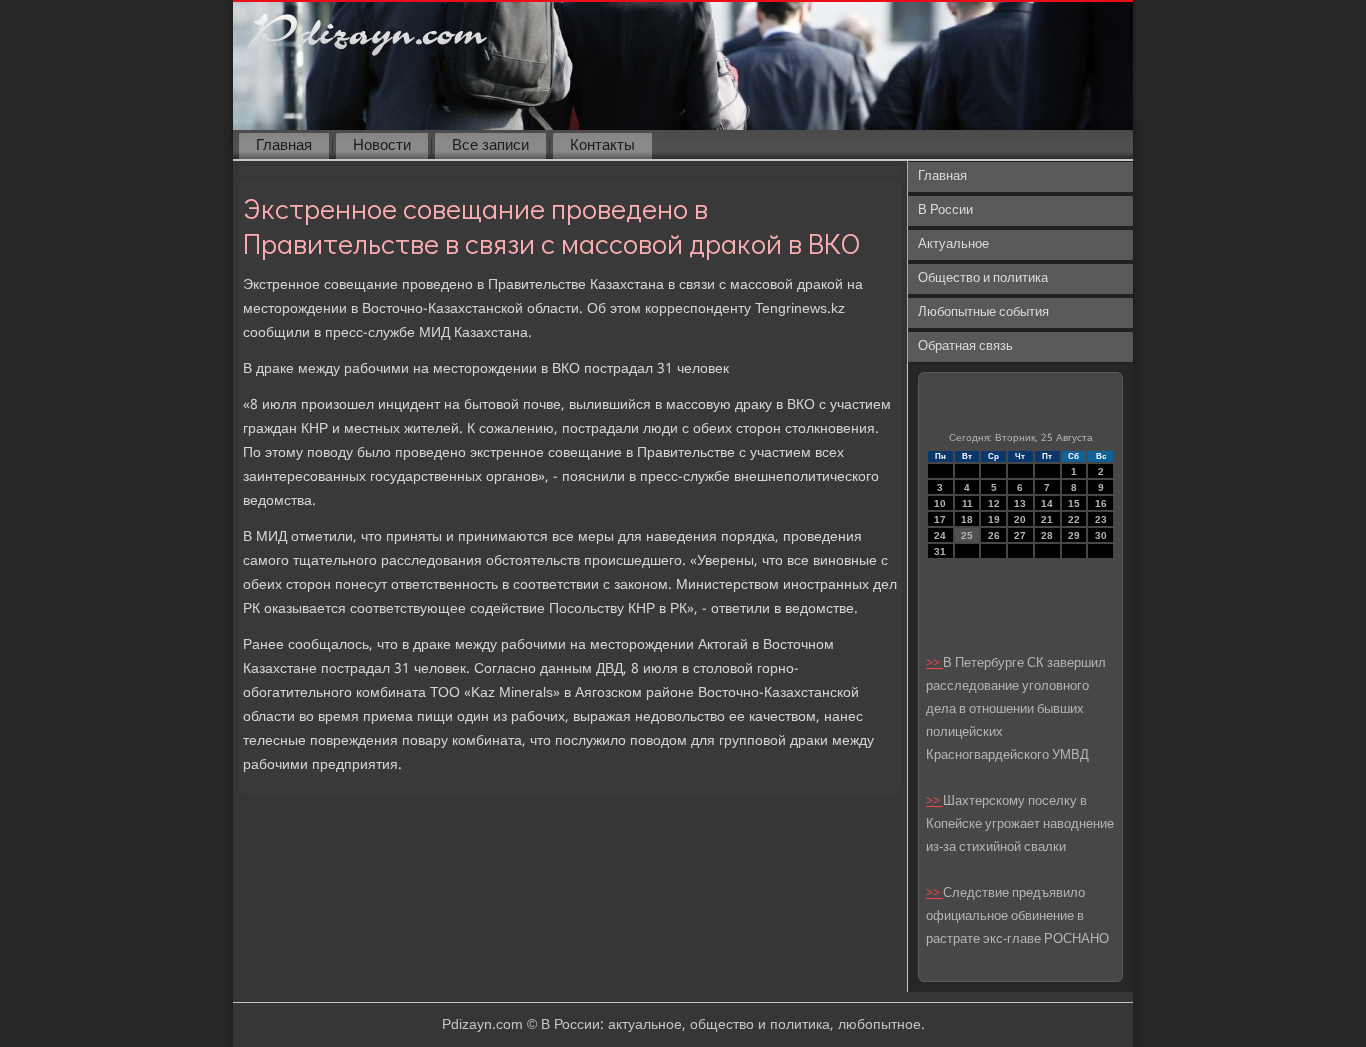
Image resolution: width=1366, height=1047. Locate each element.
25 (967, 535)
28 (1047, 535)
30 (1101, 535)
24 (940, 535)
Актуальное (953, 244)
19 (994, 519)
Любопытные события (983, 312)
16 (1101, 503)
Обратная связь (965, 346)
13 (1020, 503)
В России (945, 210)
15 (1074, 503)
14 (1047, 503)
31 (940, 551)
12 (994, 503)
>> (934, 663)
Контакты (602, 146)
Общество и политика (983, 278)
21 (1047, 519)
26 (994, 535)
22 (1074, 519)
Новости (382, 146)
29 (1074, 535)
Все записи (490, 146)
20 (1020, 519)
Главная (284, 146)
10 (940, 503)
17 (940, 519)
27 (1020, 535)
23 (1101, 519)
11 (967, 503)
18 (967, 519)
